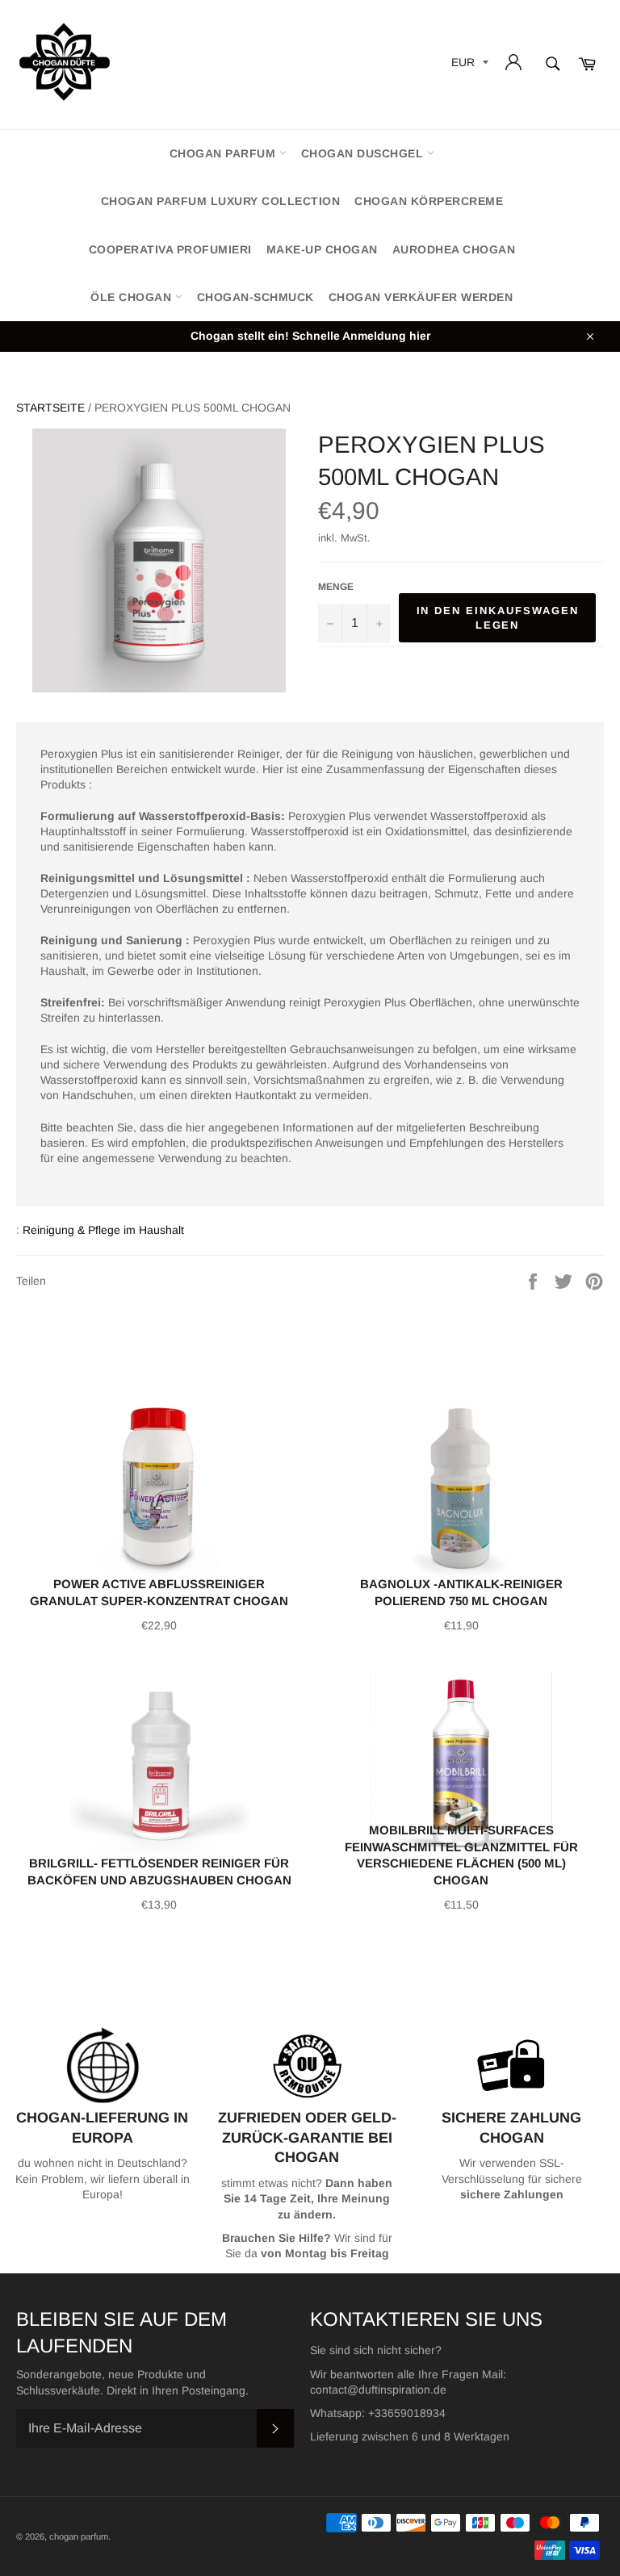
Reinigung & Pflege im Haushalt (103, 1230)
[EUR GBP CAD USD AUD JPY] (468, 65)
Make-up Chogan (322, 249)
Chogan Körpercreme (429, 201)
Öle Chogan (133, 297)
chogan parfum (224, 153)
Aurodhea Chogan (454, 249)
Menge (336, 587)
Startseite (50, 408)
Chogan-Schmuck (256, 297)
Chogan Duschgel (364, 153)
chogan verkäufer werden (421, 297)
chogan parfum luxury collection (221, 201)
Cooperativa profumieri (170, 249)
